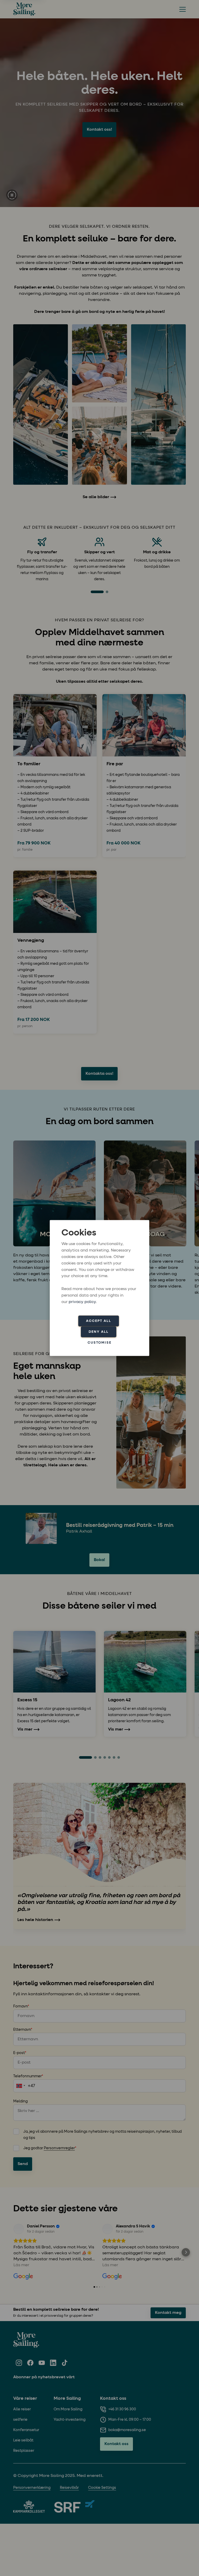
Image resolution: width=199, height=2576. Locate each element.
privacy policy (82, 1302)
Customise (99, 1342)
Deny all (99, 1332)
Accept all (99, 1321)
